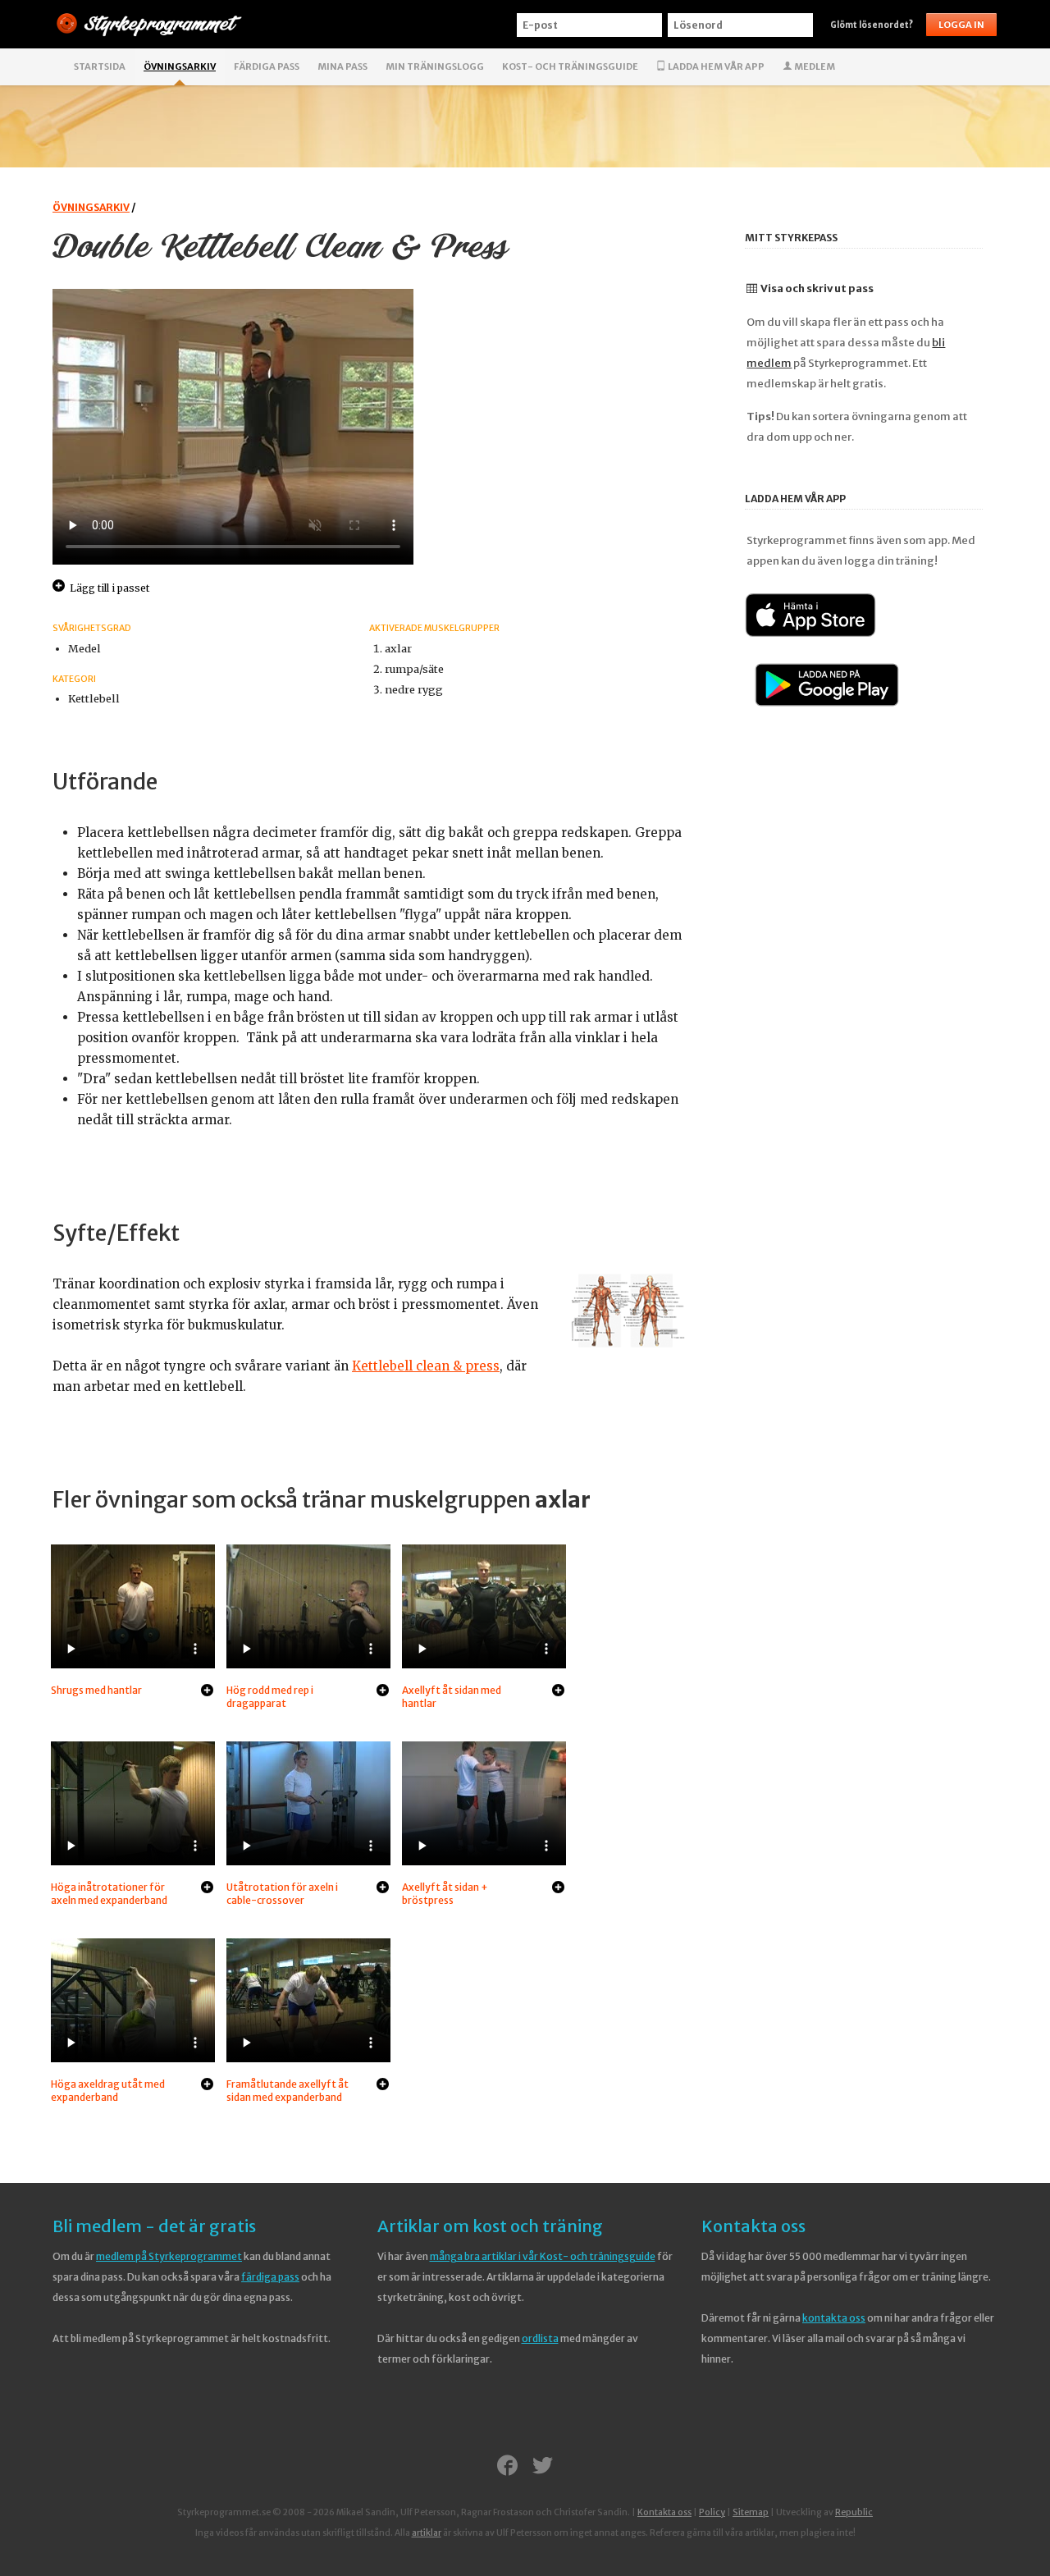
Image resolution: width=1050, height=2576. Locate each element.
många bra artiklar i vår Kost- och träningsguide (543, 2256)
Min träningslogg (435, 66)
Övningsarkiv (180, 66)
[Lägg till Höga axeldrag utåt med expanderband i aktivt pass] (207, 2085)
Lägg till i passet (110, 588)
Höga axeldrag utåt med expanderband (108, 2091)
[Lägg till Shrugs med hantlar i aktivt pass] (207, 1691)
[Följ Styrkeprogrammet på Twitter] (543, 2467)
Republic (854, 2512)
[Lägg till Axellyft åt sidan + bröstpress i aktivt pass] (558, 1888)
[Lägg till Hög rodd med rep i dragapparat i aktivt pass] (383, 1691)
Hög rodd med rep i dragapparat (270, 1697)
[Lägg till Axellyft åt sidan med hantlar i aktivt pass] (558, 1691)
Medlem (814, 66)
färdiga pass (270, 2277)
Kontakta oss (753, 2226)
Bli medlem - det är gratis (154, 2226)
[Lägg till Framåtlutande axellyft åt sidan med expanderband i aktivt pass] (383, 2085)
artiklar (427, 2533)
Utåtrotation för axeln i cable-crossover (282, 1894)
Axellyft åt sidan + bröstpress (445, 1894)
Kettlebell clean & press (426, 1366)
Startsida (100, 66)
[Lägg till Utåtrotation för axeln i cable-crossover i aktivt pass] (383, 1888)
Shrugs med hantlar (96, 1690)
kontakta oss (834, 2318)
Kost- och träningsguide (570, 66)
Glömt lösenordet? (872, 25)
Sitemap (751, 2512)
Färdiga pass (267, 66)
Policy (712, 2512)
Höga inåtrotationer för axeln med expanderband (109, 1894)
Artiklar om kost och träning (490, 2226)
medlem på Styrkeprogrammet (169, 2256)
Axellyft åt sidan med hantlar (452, 1697)
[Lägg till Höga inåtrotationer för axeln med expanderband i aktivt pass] (207, 1888)
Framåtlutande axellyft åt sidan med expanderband (288, 2091)
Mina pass (342, 66)
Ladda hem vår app (715, 66)
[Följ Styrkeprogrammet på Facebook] (507, 2467)
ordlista (540, 2338)
